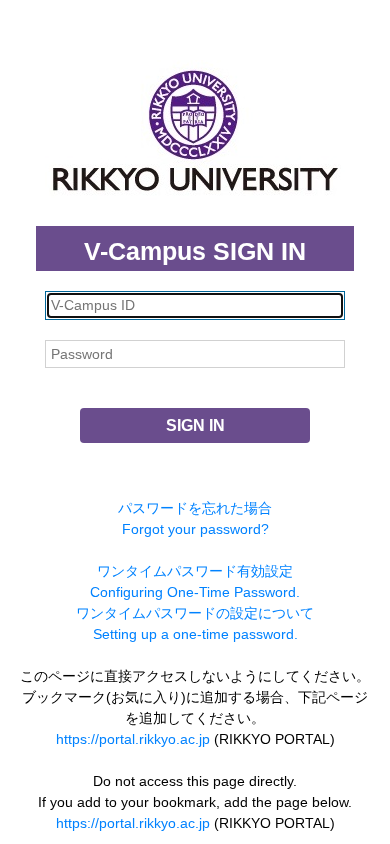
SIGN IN (195, 425)
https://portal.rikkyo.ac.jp (133, 739)
